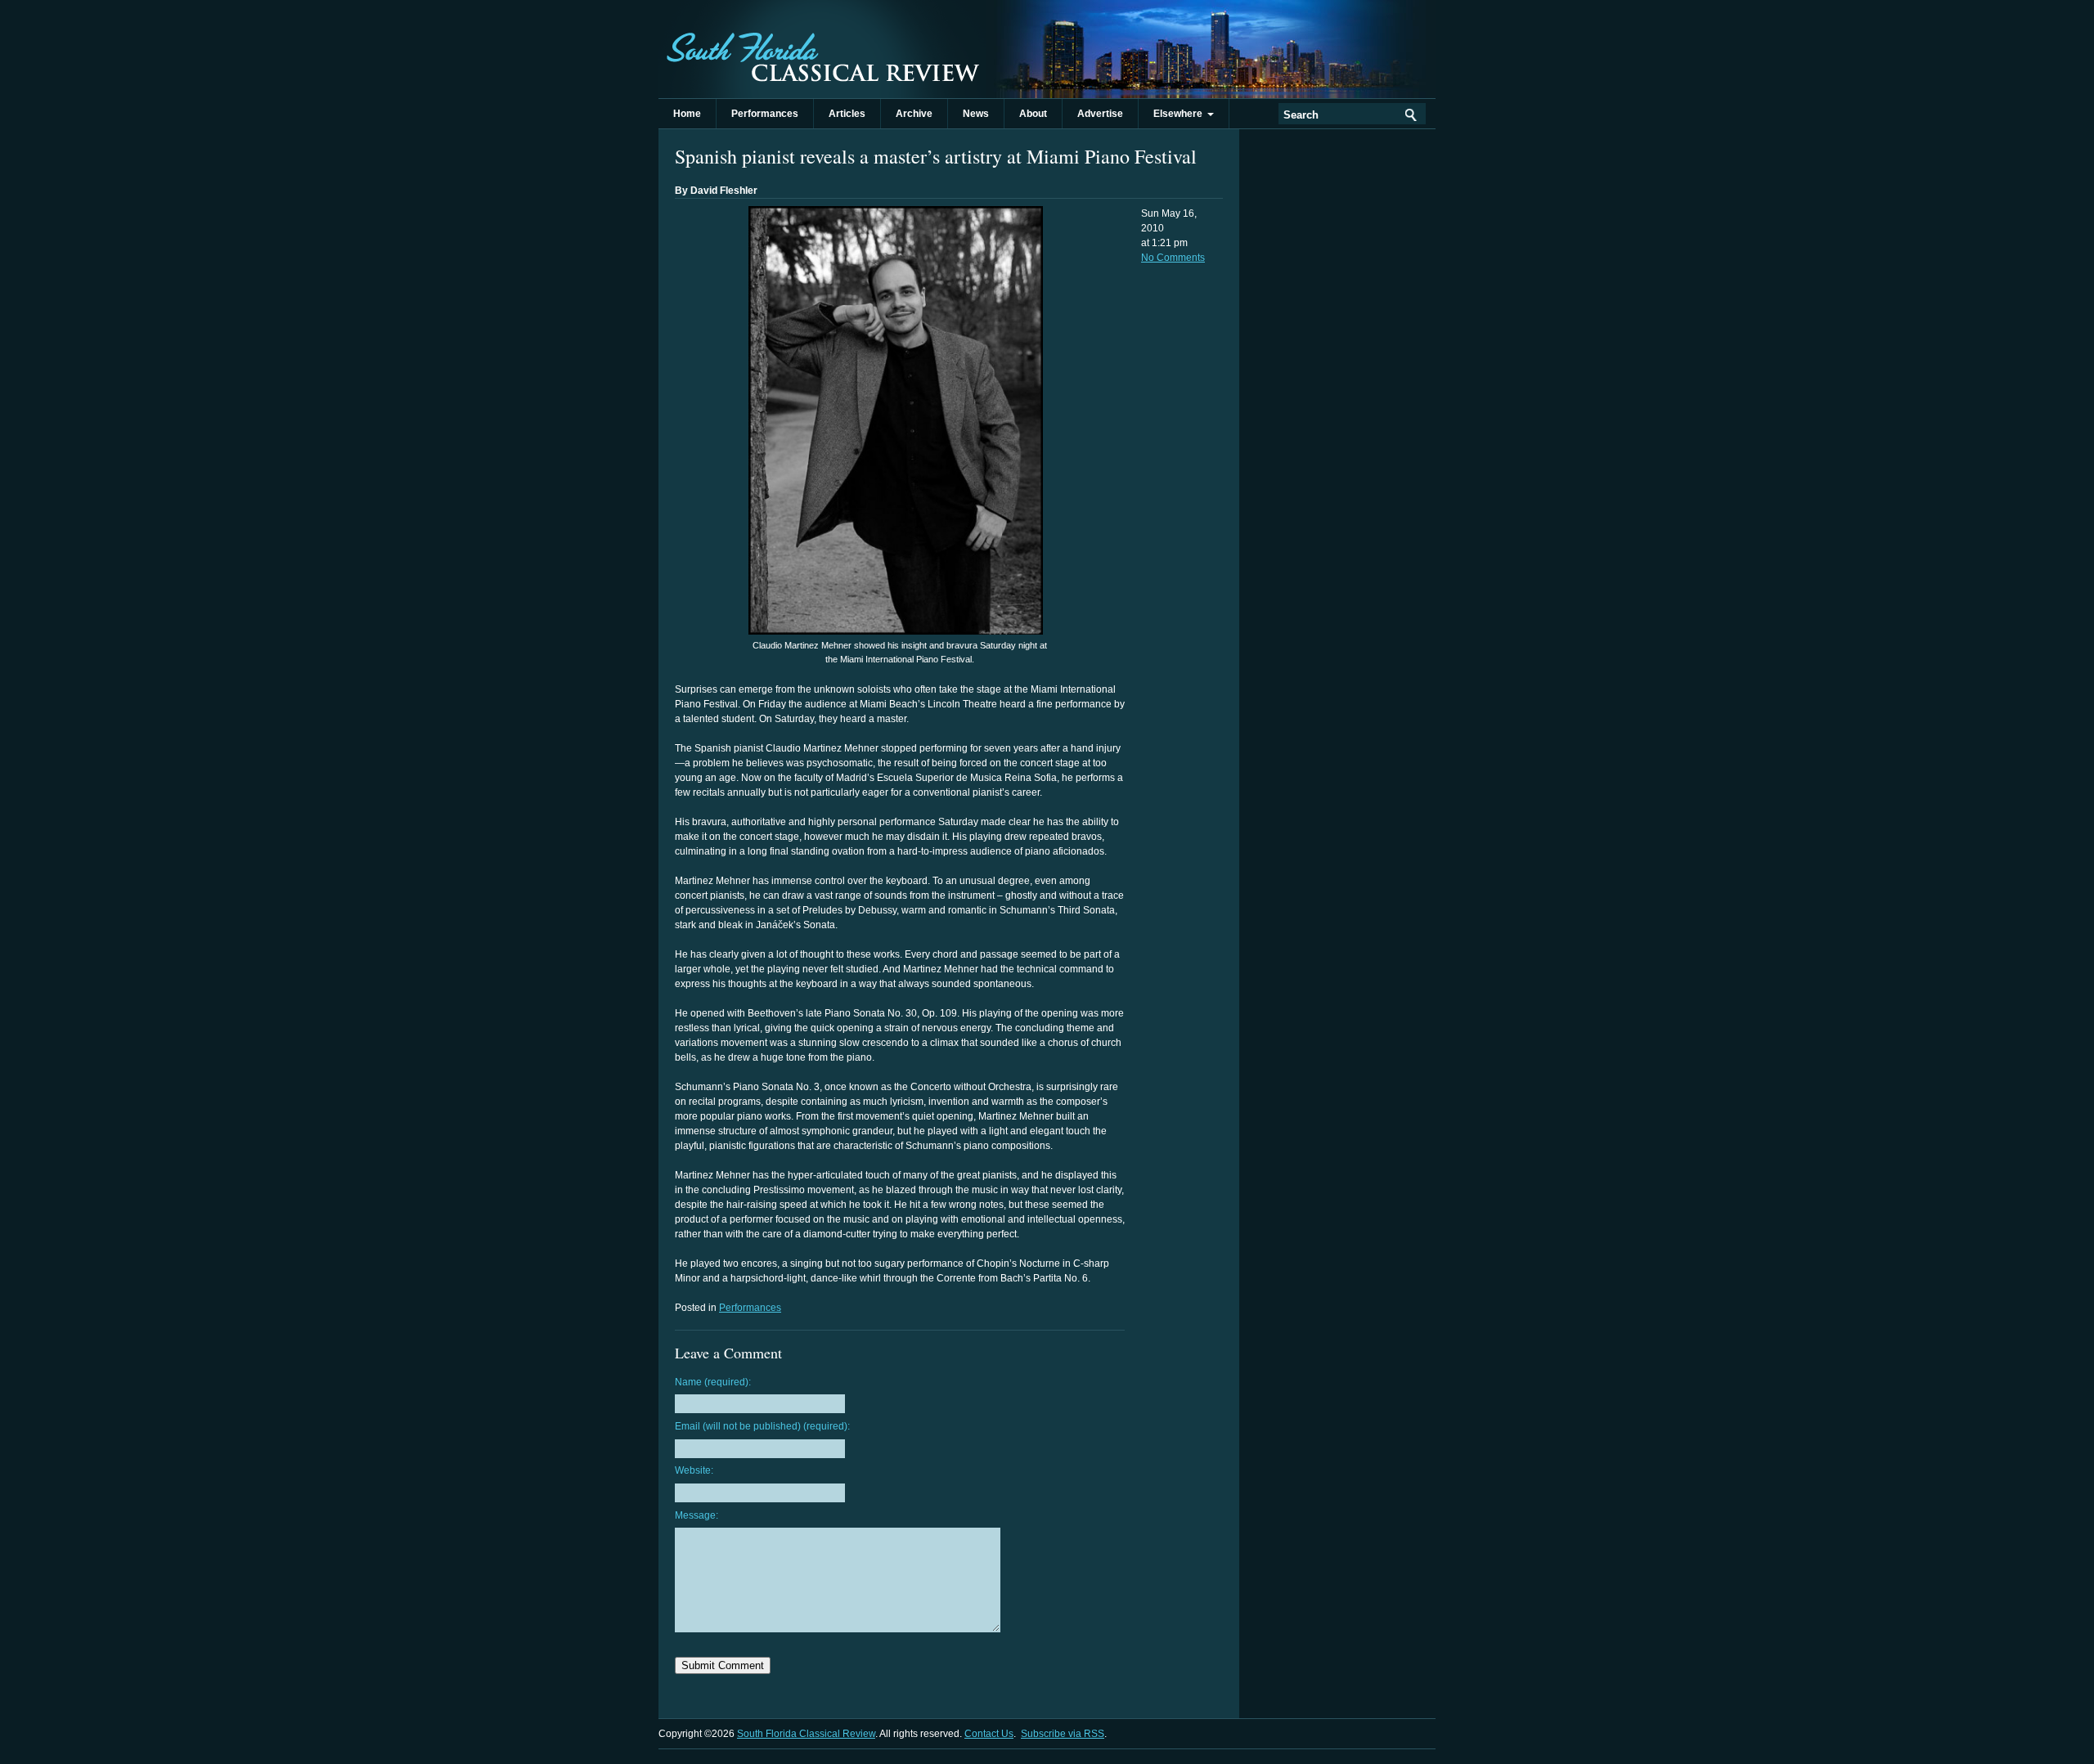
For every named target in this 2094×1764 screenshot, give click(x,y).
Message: (697, 1515)
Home (687, 114)
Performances (765, 114)
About (1033, 114)
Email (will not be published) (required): (762, 1426)
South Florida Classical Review (822, 49)
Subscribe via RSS (1063, 1734)
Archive (914, 114)
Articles (847, 114)
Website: (694, 1470)
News (976, 114)
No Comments (1173, 258)
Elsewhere (1180, 114)
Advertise (1100, 114)
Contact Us (989, 1734)
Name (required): (713, 1382)
